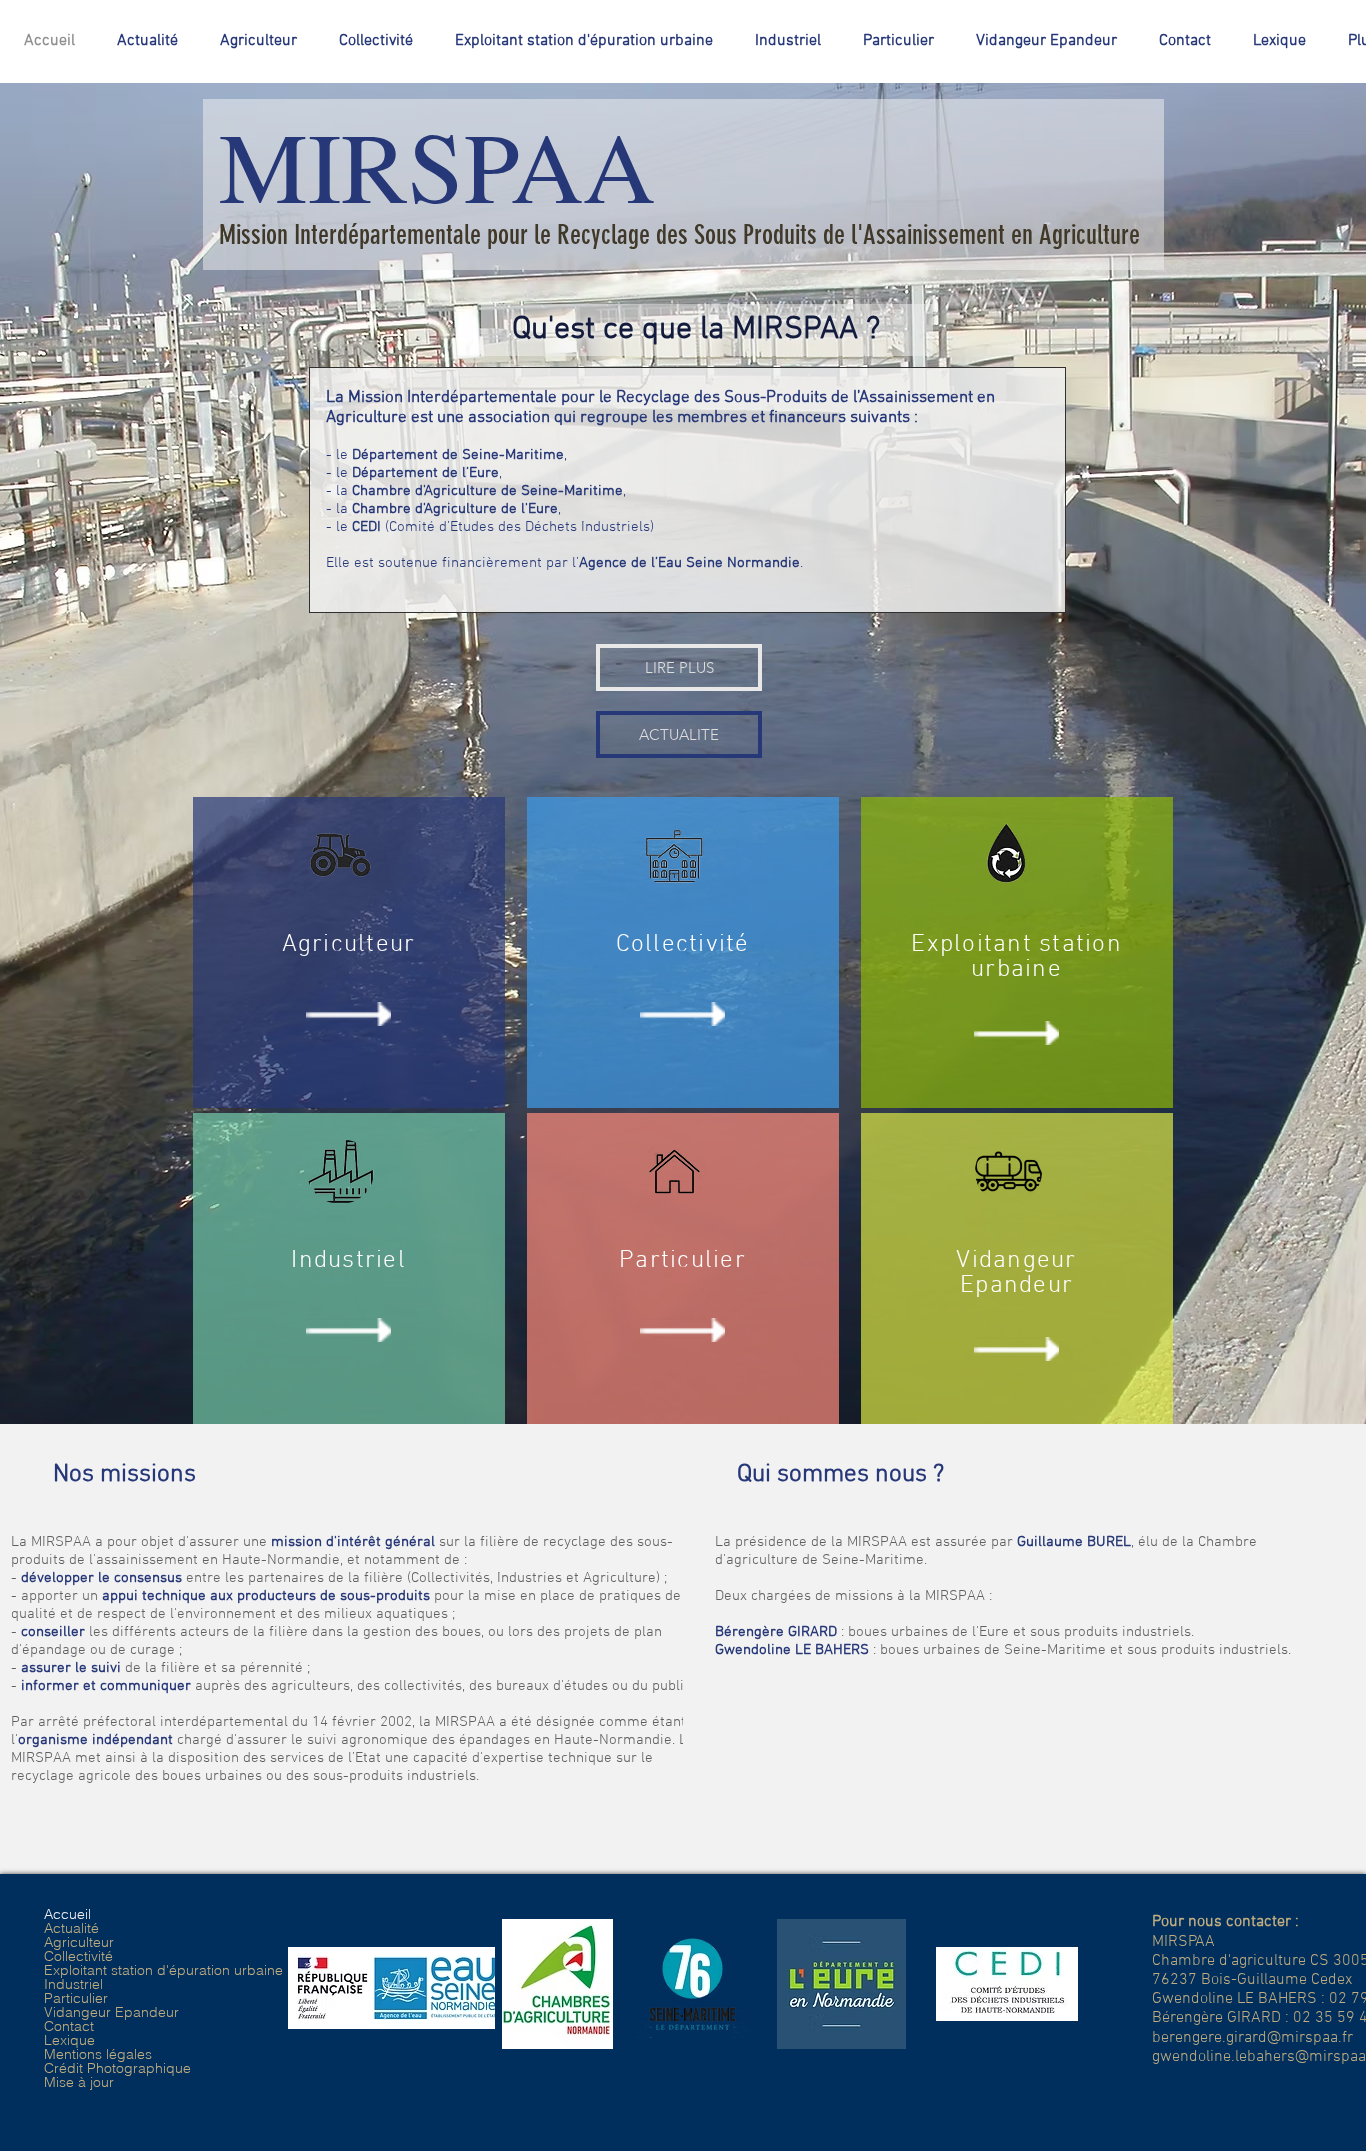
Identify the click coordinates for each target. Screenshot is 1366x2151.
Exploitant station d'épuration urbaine (163, 1970)
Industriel (73, 1984)
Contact (69, 2026)
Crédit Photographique (117, 2068)
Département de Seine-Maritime (458, 455)
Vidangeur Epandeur (111, 2012)
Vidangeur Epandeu (1016, 1273)
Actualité (71, 1928)
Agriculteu (343, 945)
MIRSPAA (437, 164)
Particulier (76, 1998)
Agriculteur (79, 1942)
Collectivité (78, 1956)
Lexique (69, 2040)
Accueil (67, 1914)
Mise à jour (79, 2082)
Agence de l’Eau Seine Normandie (689, 563)
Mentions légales (98, 2054)
